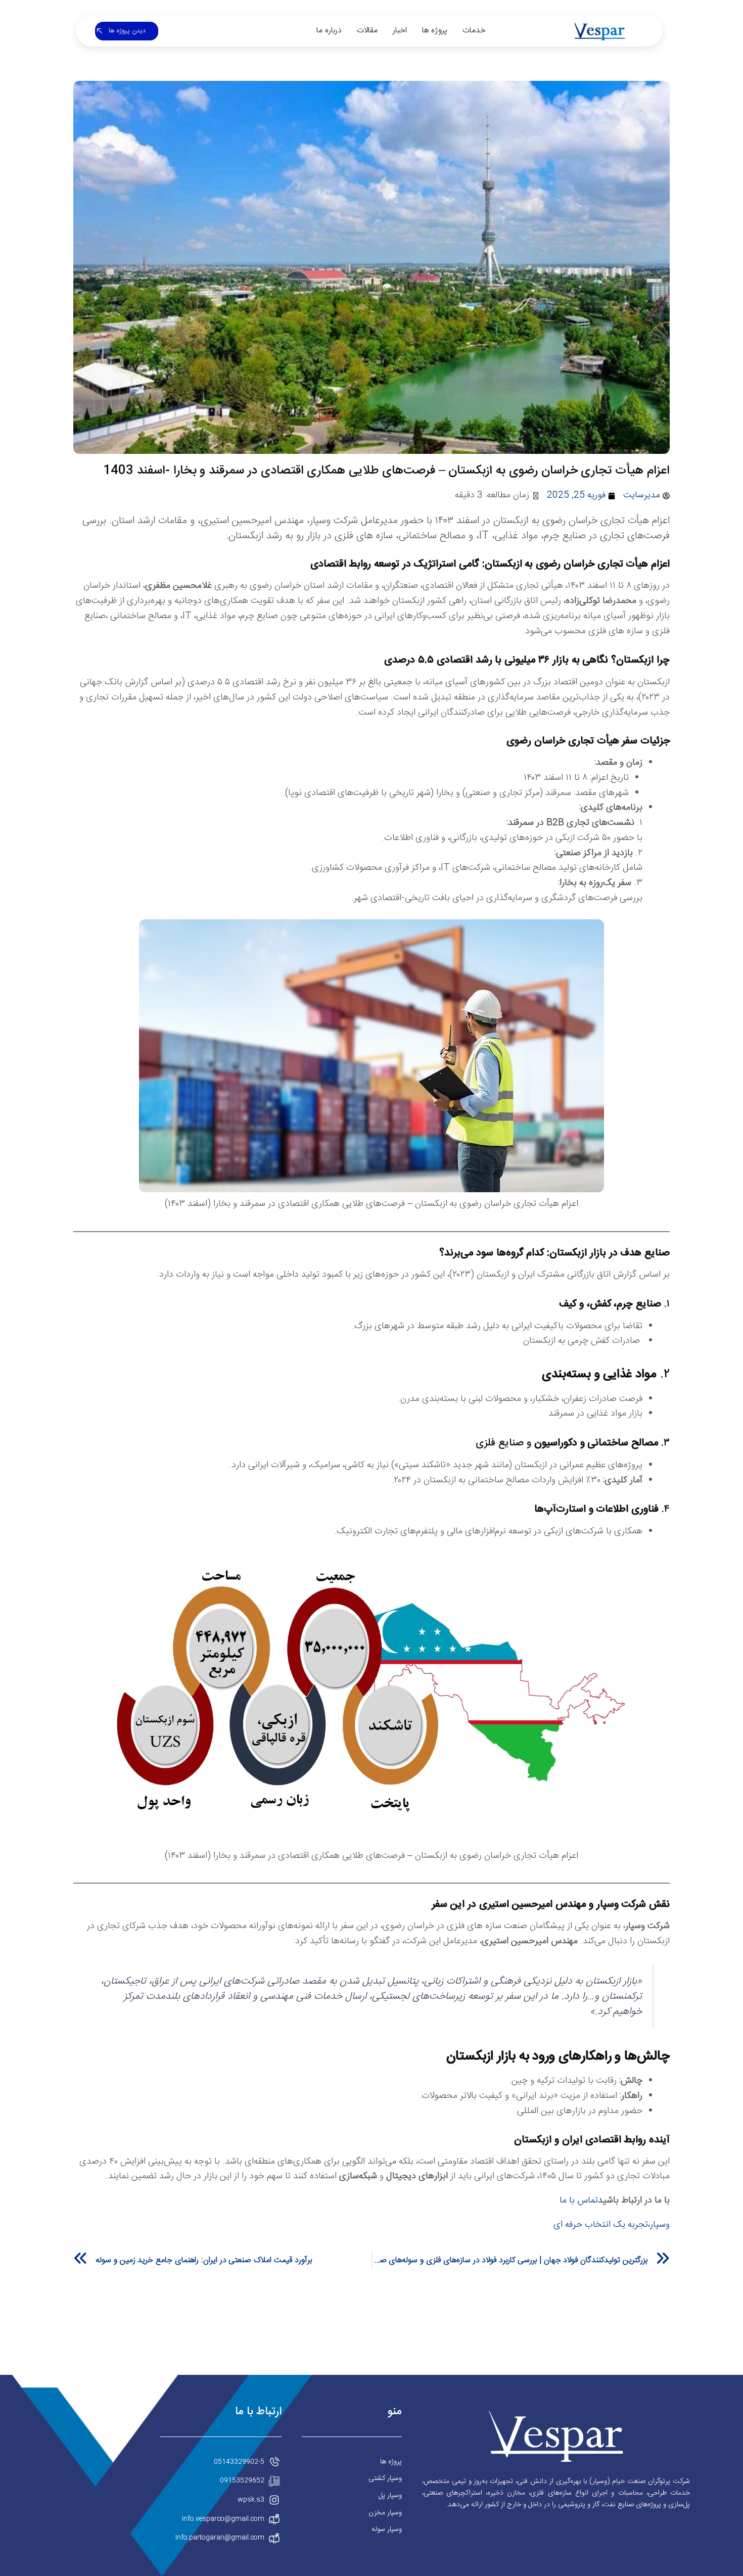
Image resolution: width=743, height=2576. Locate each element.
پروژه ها (435, 31)
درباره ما (329, 31)
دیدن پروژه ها (127, 31)
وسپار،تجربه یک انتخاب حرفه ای (612, 2225)
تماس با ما (579, 2200)
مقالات (367, 31)
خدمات (474, 31)
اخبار (400, 31)
